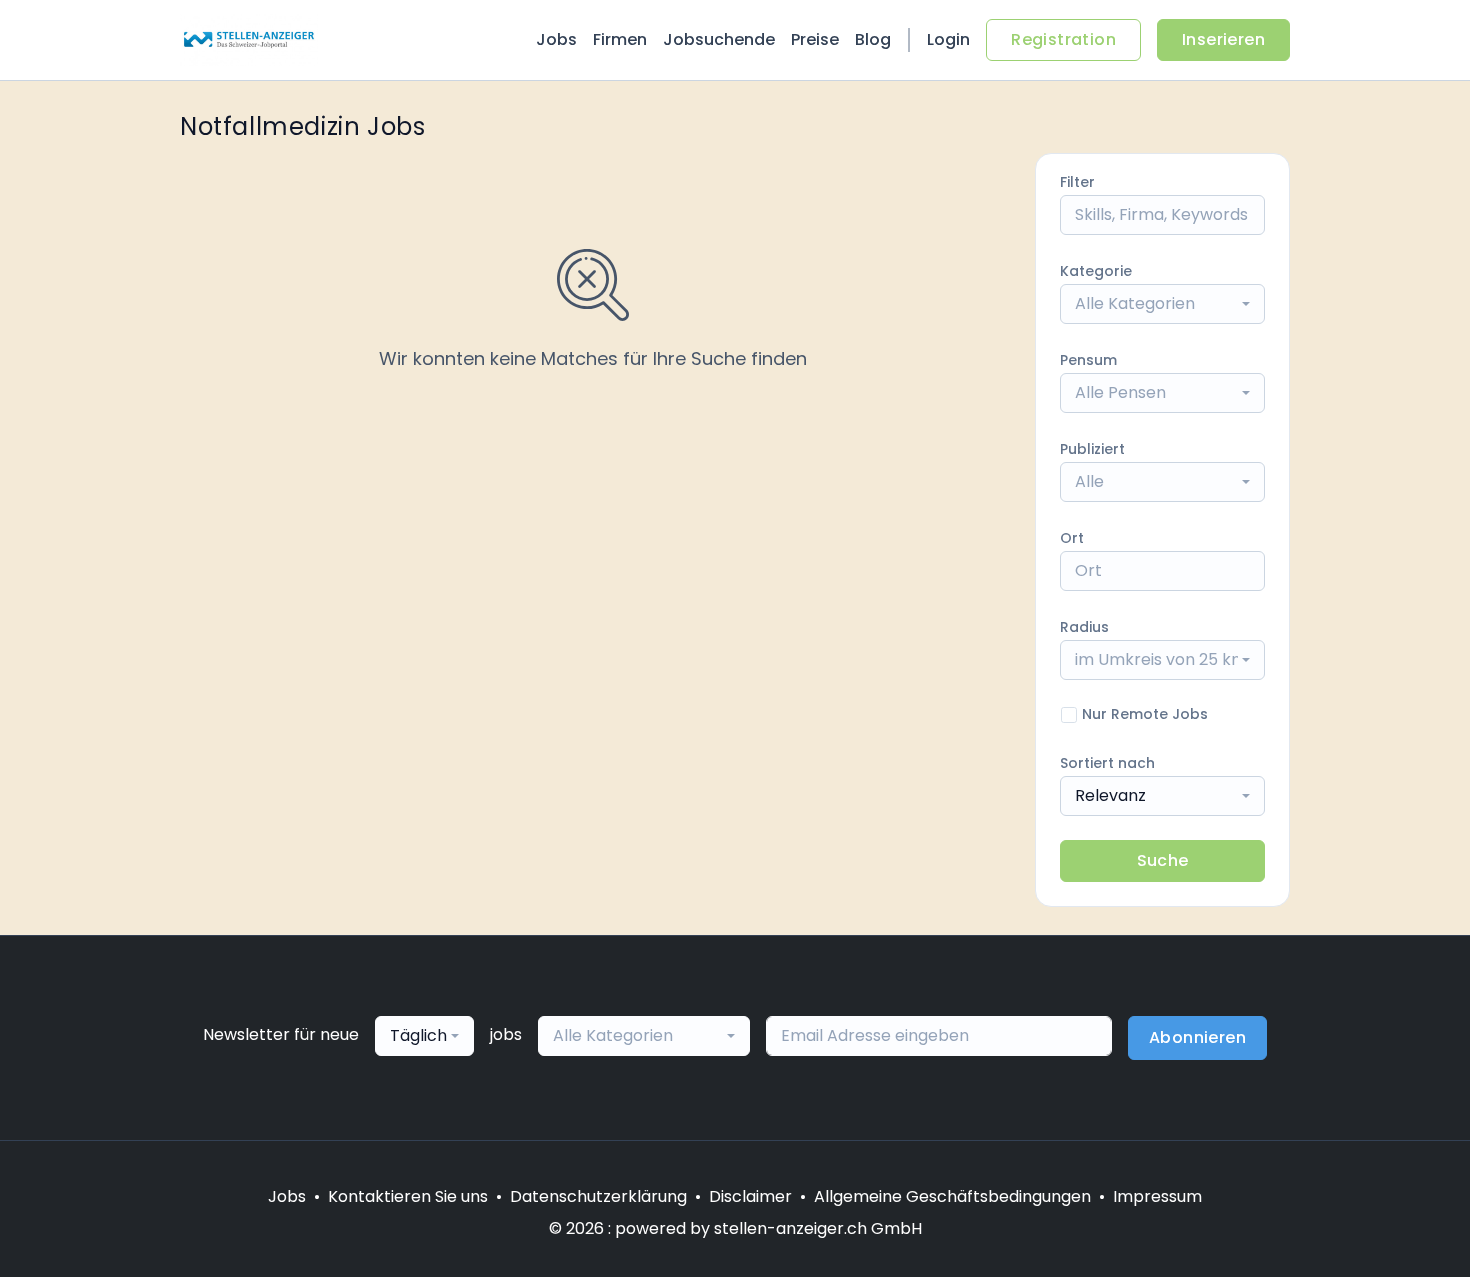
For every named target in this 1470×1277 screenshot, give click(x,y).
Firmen (620, 39)
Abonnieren (1197, 1037)
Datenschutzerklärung (598, 1196)
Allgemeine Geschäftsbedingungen (952, 1196)
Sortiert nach (1107, 763)
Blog (873, 39)
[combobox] (1162, 304)
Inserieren (1223, 39)
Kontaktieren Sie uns (408, 1196)
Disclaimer (750, 1196)
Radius (1084, 627)
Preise (815, 39)
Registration (1063, 39)
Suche (1163, 860)
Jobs (556, 39)
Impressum (1157, 1196)
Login (948, 39)
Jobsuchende (719, 39)
